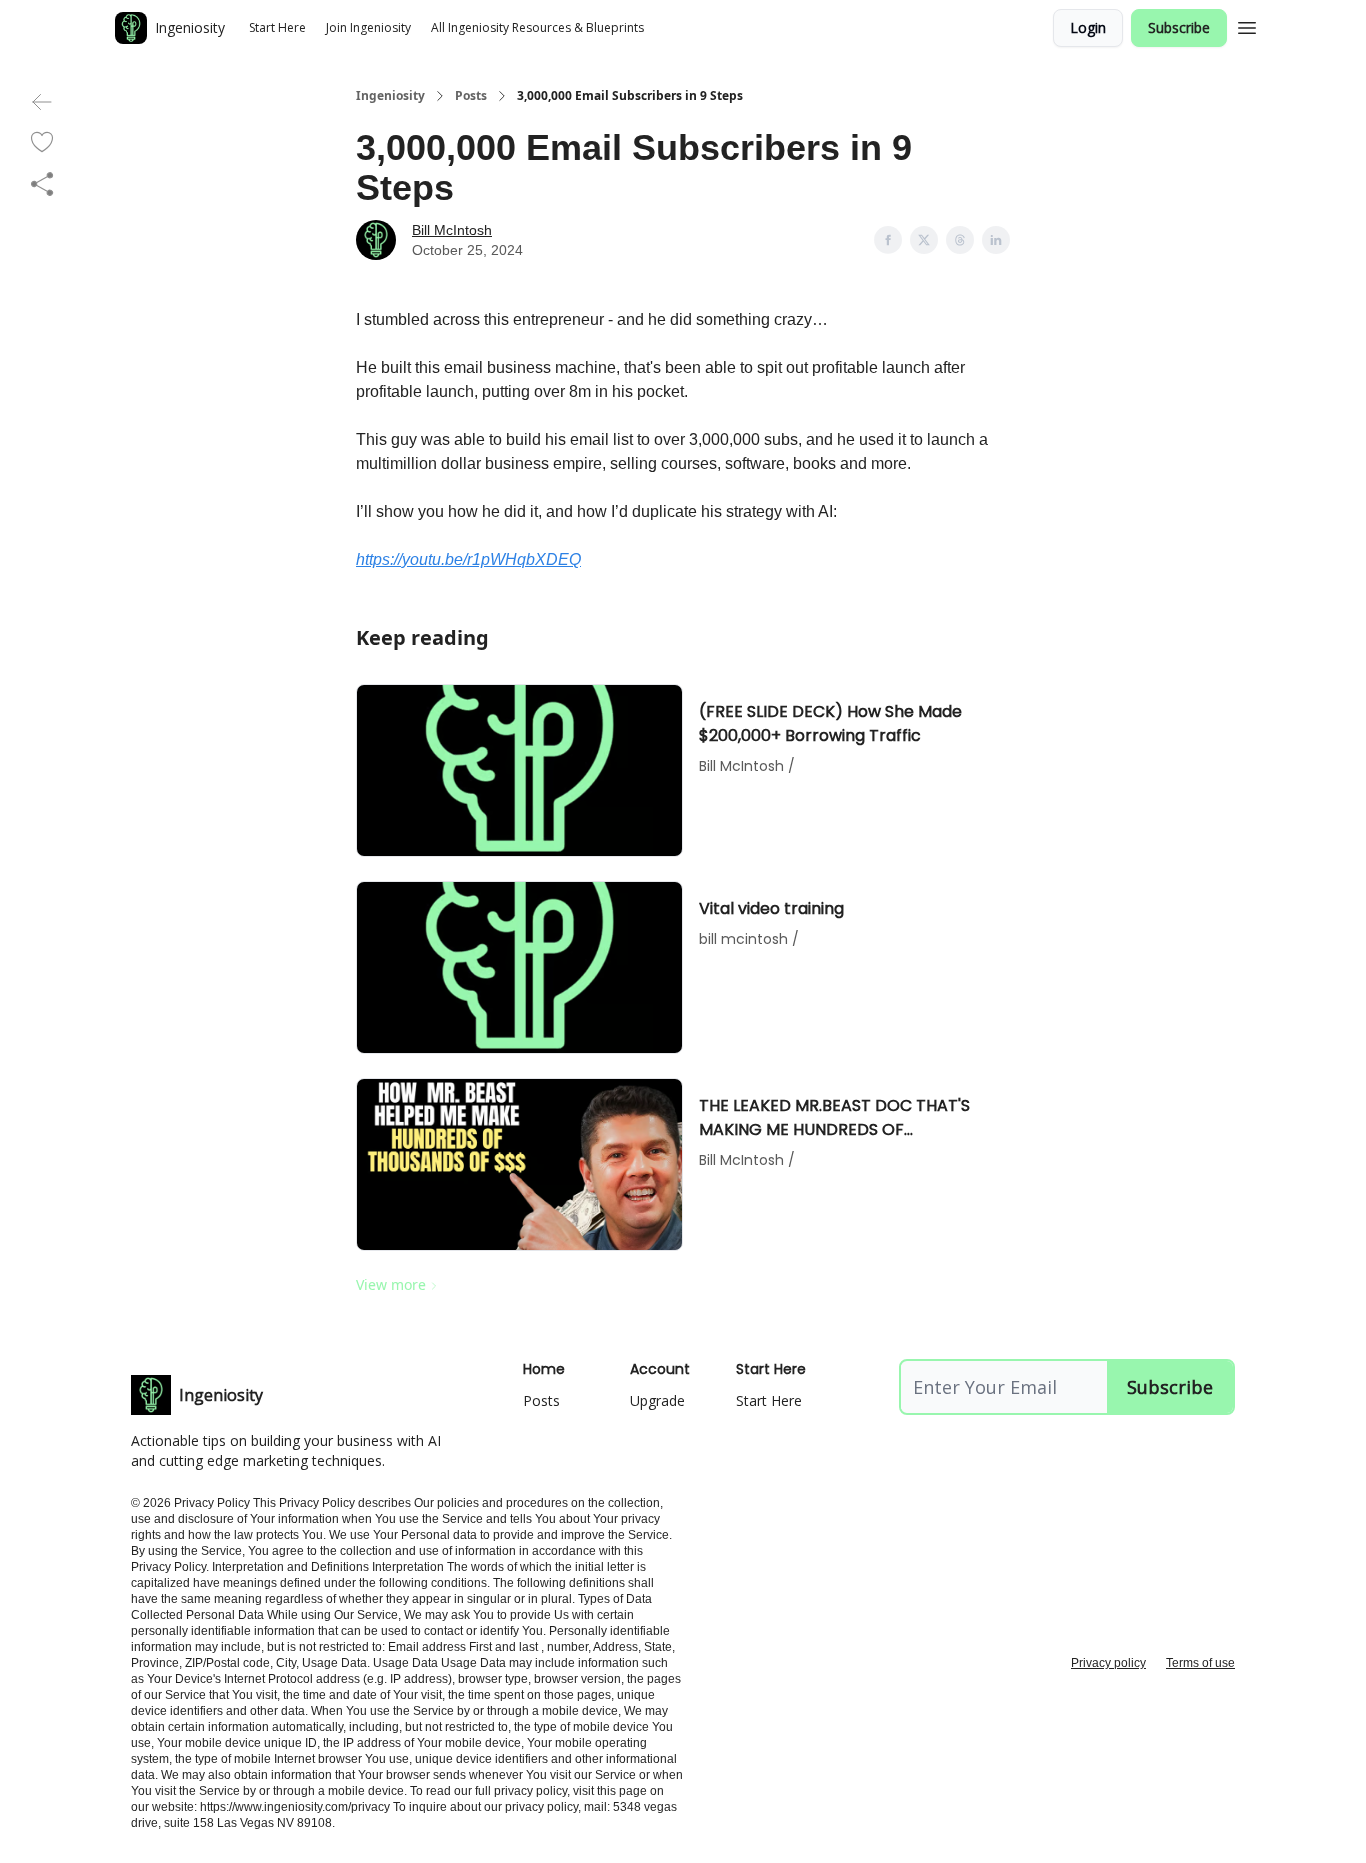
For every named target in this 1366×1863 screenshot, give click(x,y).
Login (1088, 27)
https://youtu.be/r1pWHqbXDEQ (468, 559)
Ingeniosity (390, 96)
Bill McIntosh (452, 230)
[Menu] (1247, 25)
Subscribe (1179, 27)
